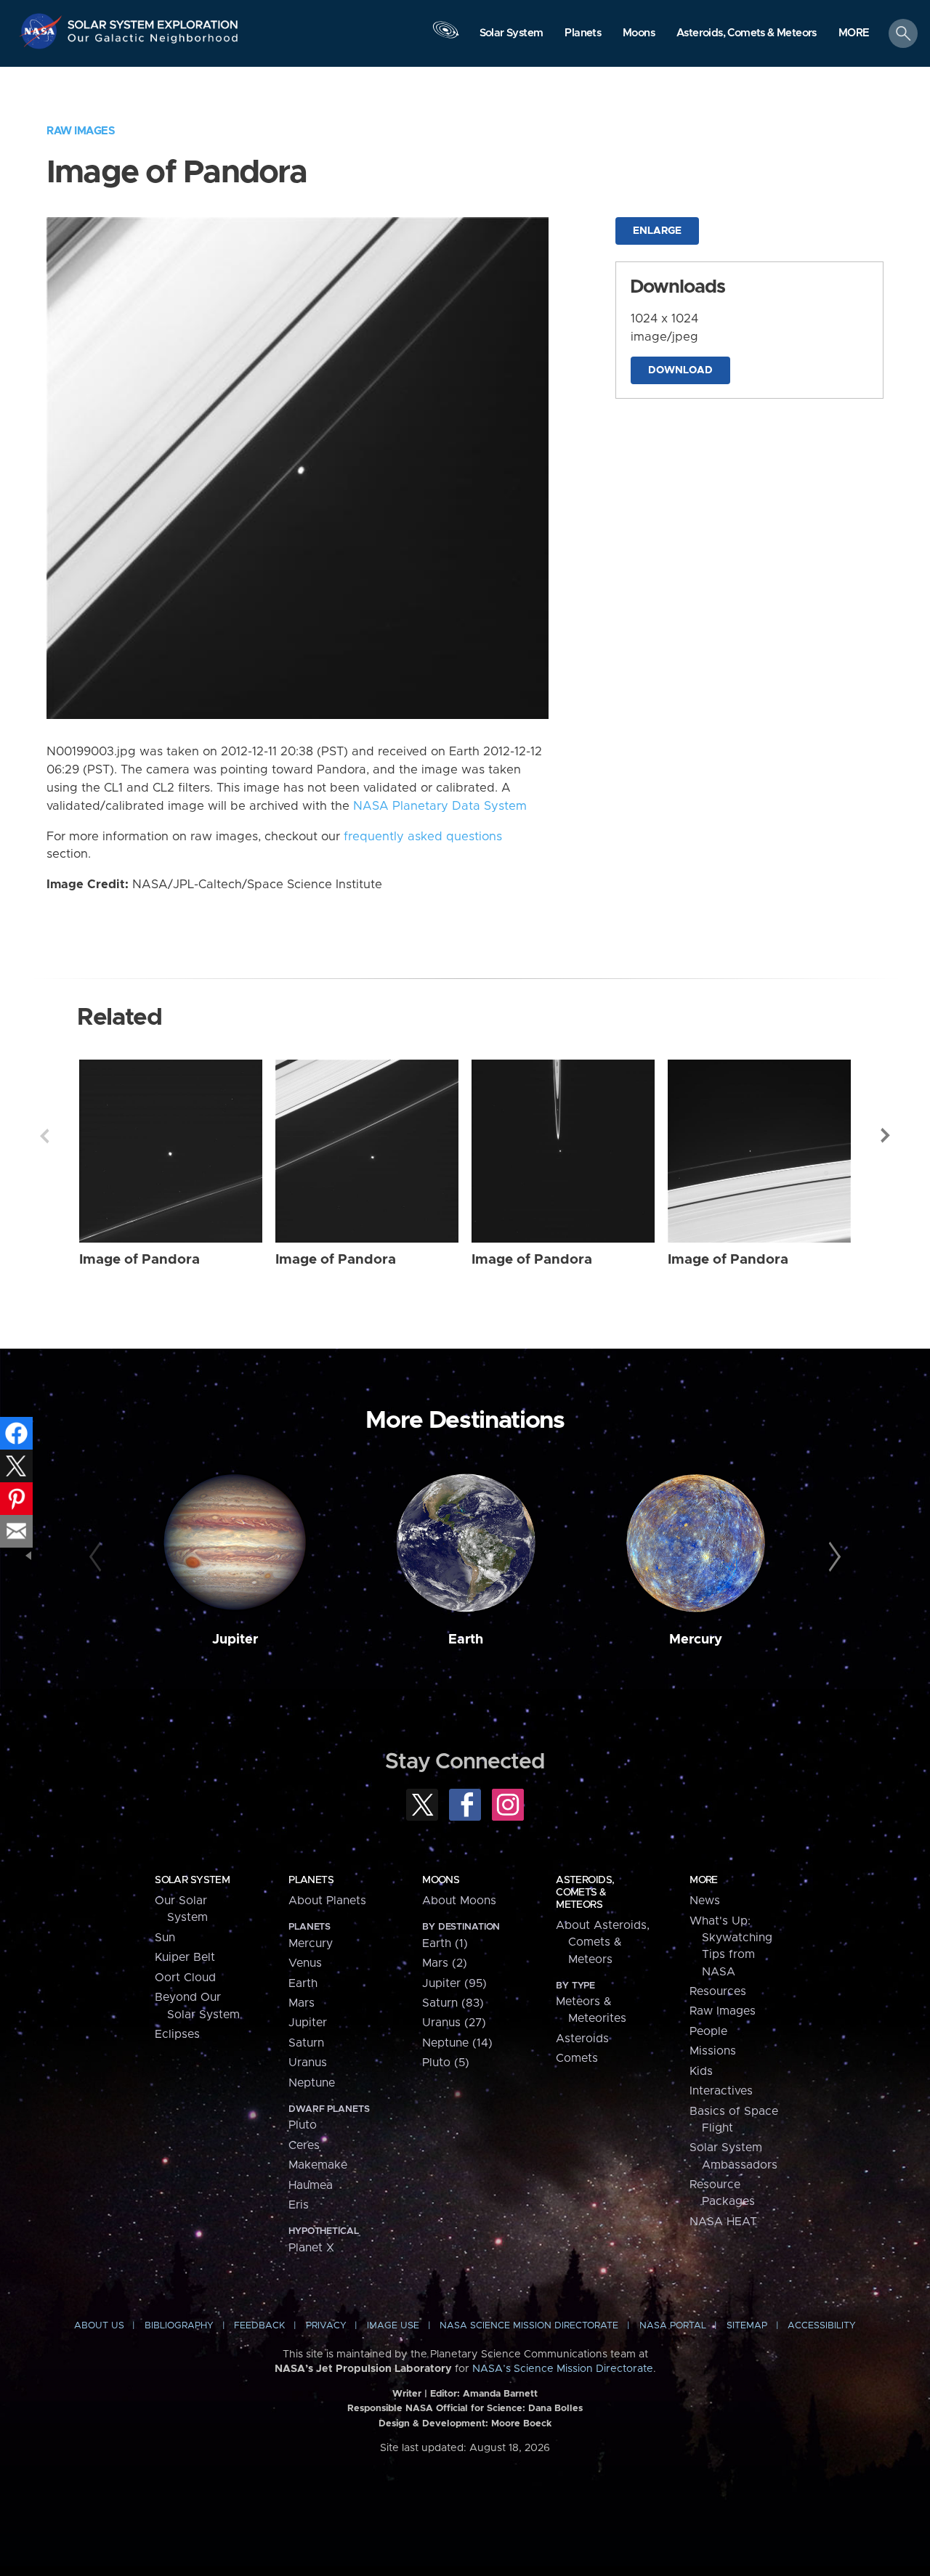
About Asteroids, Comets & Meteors (603, 1942)
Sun (165, 1938)
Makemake (318, 2165)
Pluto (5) (446, 2063)
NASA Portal (673, 2326)
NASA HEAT (723, 2222)
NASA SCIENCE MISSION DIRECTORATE (529, 2326)
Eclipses (177, 2034)
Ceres (304, 2145)
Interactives (721, 2091)
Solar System (192, 1880)
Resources (718, 1991)
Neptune (312, 2083)
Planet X (311, 2248)
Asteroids (582, 2039)
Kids (701, 2071)
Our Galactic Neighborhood (153, 42)
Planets (311, 1880)
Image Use (393, 2326)
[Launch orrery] (445, 37)
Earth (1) (445, 1943)
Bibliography (179, 2326)
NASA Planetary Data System (440, 806)
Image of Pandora (139, 1260)
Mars (302, 2003)
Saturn (306, 2043)
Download (680, 370)
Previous (44, 1136)
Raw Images (81, 131)
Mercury (696, 1640)
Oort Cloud (185, 1978)
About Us (99, 2326)
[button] (854, 34)
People (708, 2031)
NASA (43, 31)
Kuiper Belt (185, 1957)
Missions (713, 2051)
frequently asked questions (423, 837)
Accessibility (822, 2326)
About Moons (459, 1901)
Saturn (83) (453, 2003)
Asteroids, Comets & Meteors (585, 1893)
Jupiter (235, 1640)
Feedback (259, 2326)
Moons (441, 1880)
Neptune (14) (457, 2043)
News (705, 1901)
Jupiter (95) (454, 1983)
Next (886, 1136)
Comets (577, 2058)
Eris (299, 2205)
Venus (305, 1963)
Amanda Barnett (500, 2394)
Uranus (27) (454, 2023)
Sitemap (747, 2326)
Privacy (326, 2326)
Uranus (308, 2063)
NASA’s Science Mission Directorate (563, 2369)
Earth (466, 1640)
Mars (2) (445, 1963)
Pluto (303, 2125)
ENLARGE (657, 231)
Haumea (311, 2185)
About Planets (327, 1901)
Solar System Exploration (153, 21)
